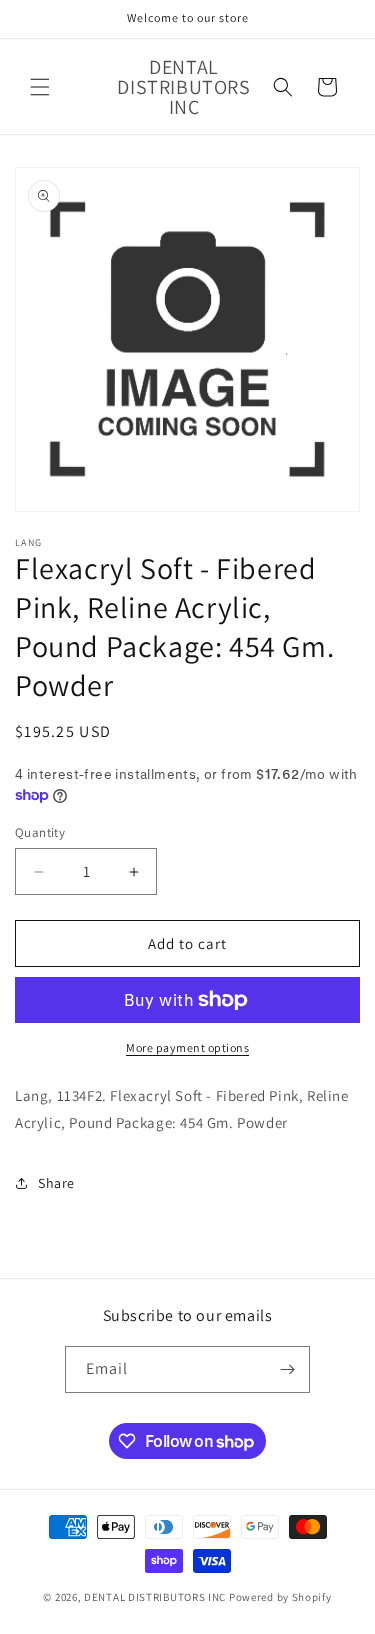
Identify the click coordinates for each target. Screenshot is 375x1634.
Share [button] (56, 1183)
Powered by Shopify (280, 1597)
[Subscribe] (287, 1369)
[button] (40, 87)
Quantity (40, 832)
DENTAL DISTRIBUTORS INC (155, 1597)
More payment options (187, 1047)
